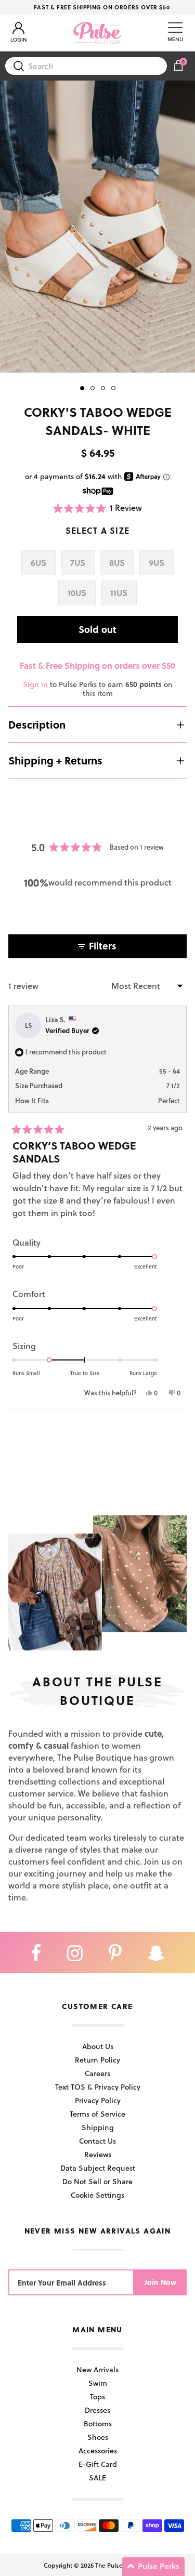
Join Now (160, 2282)
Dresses (97, 2410)
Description (37, 724)
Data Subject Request (98, 2168)
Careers (97, 2073)
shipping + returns (55, 760)
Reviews (98, 2154)
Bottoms (98, 2423)
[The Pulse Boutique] (97, 33)
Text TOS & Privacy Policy (98, 2087)
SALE (97, 2478)
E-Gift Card (98, 2464)
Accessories (98, 2450)
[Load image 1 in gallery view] (97, 227)
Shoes (98, 2437)
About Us (98, 2046)
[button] (98, 508)
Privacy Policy (98, 2100)
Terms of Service (97, 2114)
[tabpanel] (97, 227)
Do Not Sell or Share (97, 2181)
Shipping (98, 2127)
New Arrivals (97, 2369)
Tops (97, 2396)
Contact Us (97, 2141)
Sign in (35, 684)
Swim (98, 2383)
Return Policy (97, 2060)
